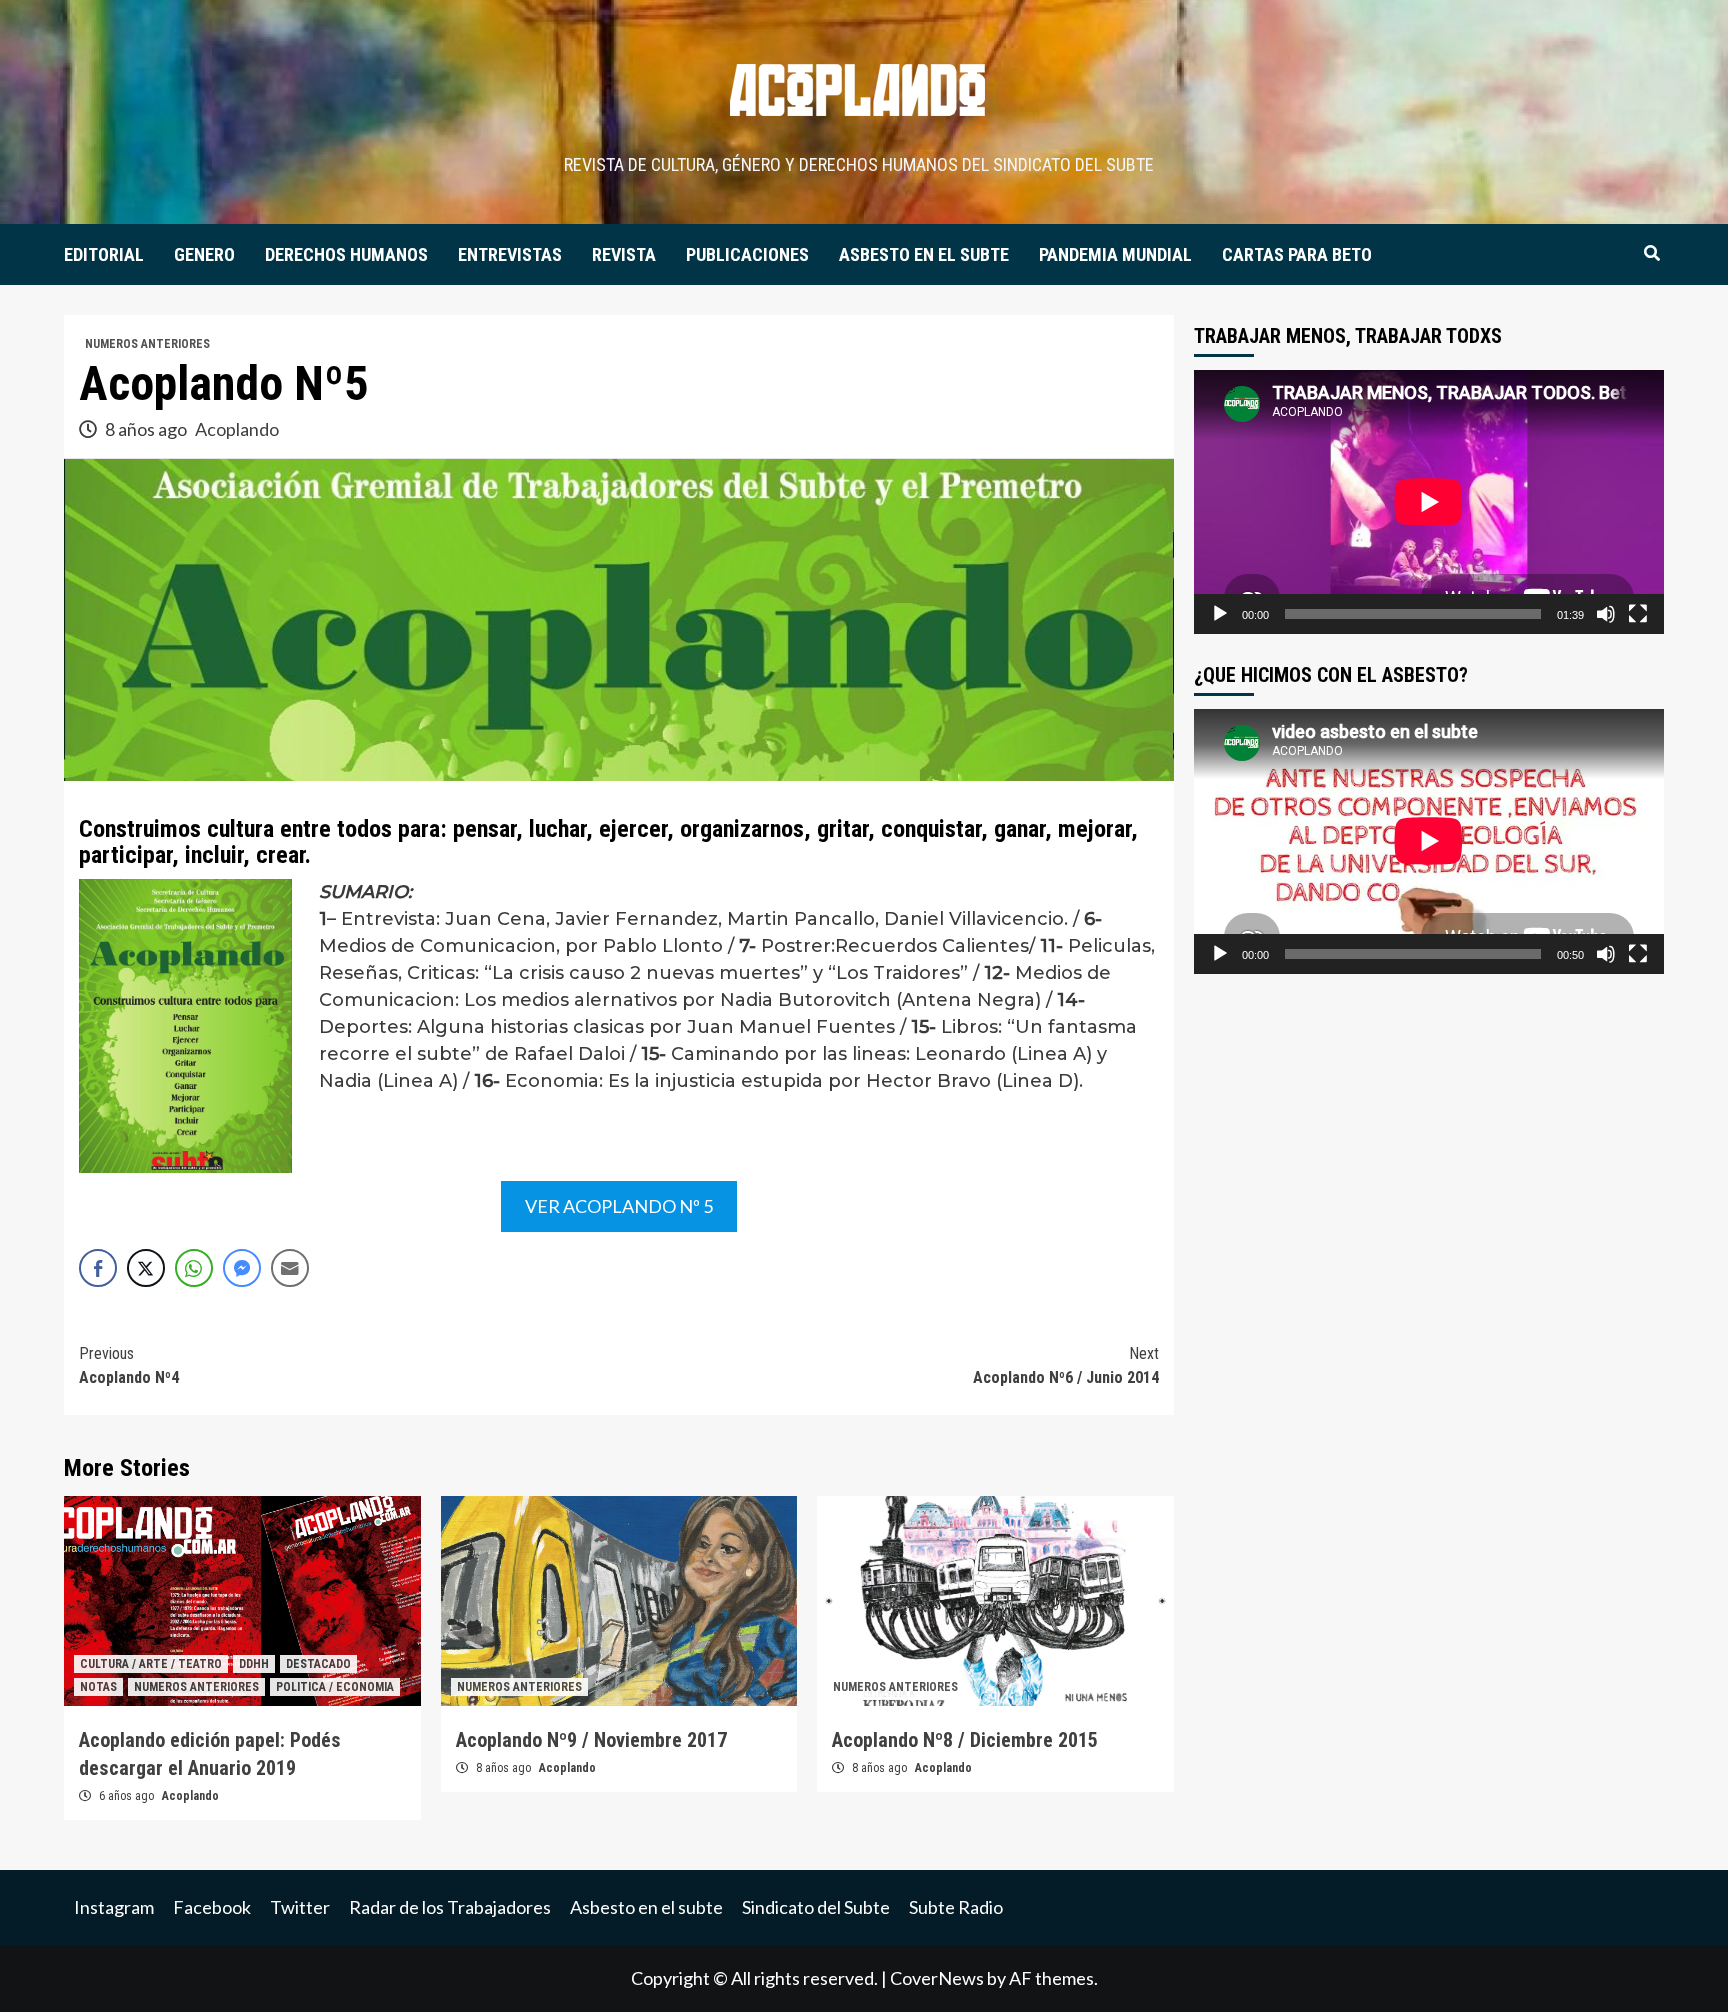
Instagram (114, 1907)
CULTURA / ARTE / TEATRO (151, 1664)
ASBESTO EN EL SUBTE (924, 254)
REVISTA (624, 254)
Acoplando (237, 429)
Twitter (300, 1907)
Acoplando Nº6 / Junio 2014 (1066, 1365)
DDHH (254, 1664)
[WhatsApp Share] (194, 1268)
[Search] (1651, 254)
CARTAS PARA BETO (1297, 254)
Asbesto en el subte (646, 1907)
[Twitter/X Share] (146, 1268)
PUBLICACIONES (747, 254)
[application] (1429, 502)
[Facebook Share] (98, 1268)
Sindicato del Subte (816, 1907)
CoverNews (937, 1978)
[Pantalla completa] (1638, 614)
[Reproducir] (1220, 614)
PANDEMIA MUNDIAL (1115, 254)
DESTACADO (318, 1664)
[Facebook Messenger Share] (242, 1268)
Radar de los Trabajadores (450, 1907)
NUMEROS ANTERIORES (147, 344)
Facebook (212, 1907)
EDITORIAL (104, 254)
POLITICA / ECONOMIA (335, 1687)
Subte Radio (956, 1907)
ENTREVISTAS (510, 254)
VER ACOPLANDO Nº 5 (619, 1206)
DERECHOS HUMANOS (346, 254)
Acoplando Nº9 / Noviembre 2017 (591, 1740)
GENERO (204, 254)
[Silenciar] (1606, 614)
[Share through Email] (290, 1268)
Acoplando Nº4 (129, 1365)
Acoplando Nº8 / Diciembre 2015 (965, 1740)
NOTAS (98, 1687)
